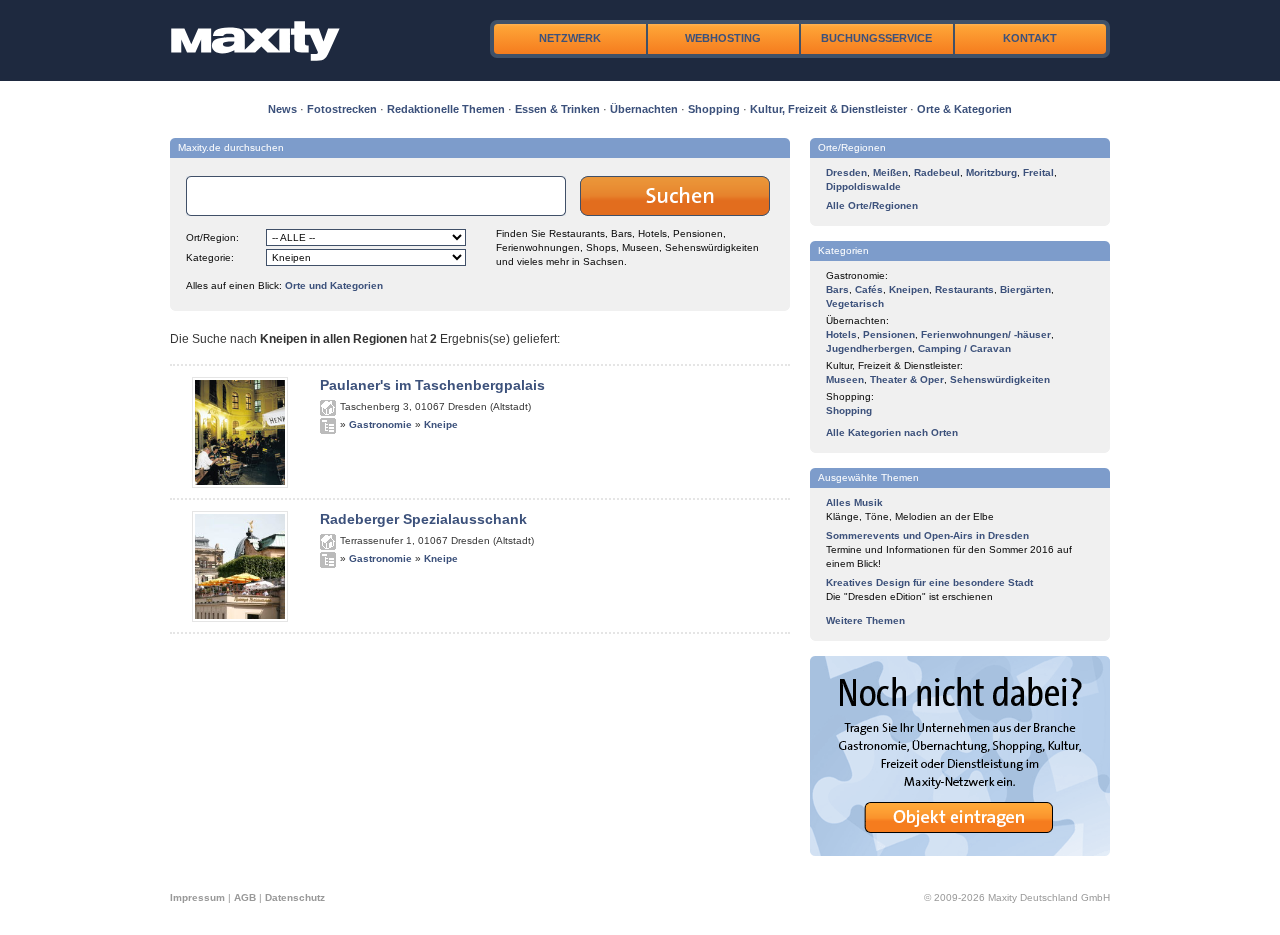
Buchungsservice (876, 38)
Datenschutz (295, 897)
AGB (245, 897)
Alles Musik (854, 502)
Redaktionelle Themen (446, 109)
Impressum (197, 897)
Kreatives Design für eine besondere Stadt (929, 582)
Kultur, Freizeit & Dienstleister (828, 109)
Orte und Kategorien (334, 285)
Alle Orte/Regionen (872, 205)
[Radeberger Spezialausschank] (240, 618)
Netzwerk (570, 38)
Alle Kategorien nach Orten (892, 432)
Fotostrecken (342, 109)
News (282, 109)
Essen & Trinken (557, 109)
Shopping (714, 109)
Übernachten (644, 109)
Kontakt (1030, 38)
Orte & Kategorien (964, 109)
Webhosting (723, 38)
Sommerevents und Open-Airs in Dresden (927, 535)
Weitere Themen (865, 620)
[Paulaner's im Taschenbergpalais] (240, 484)
